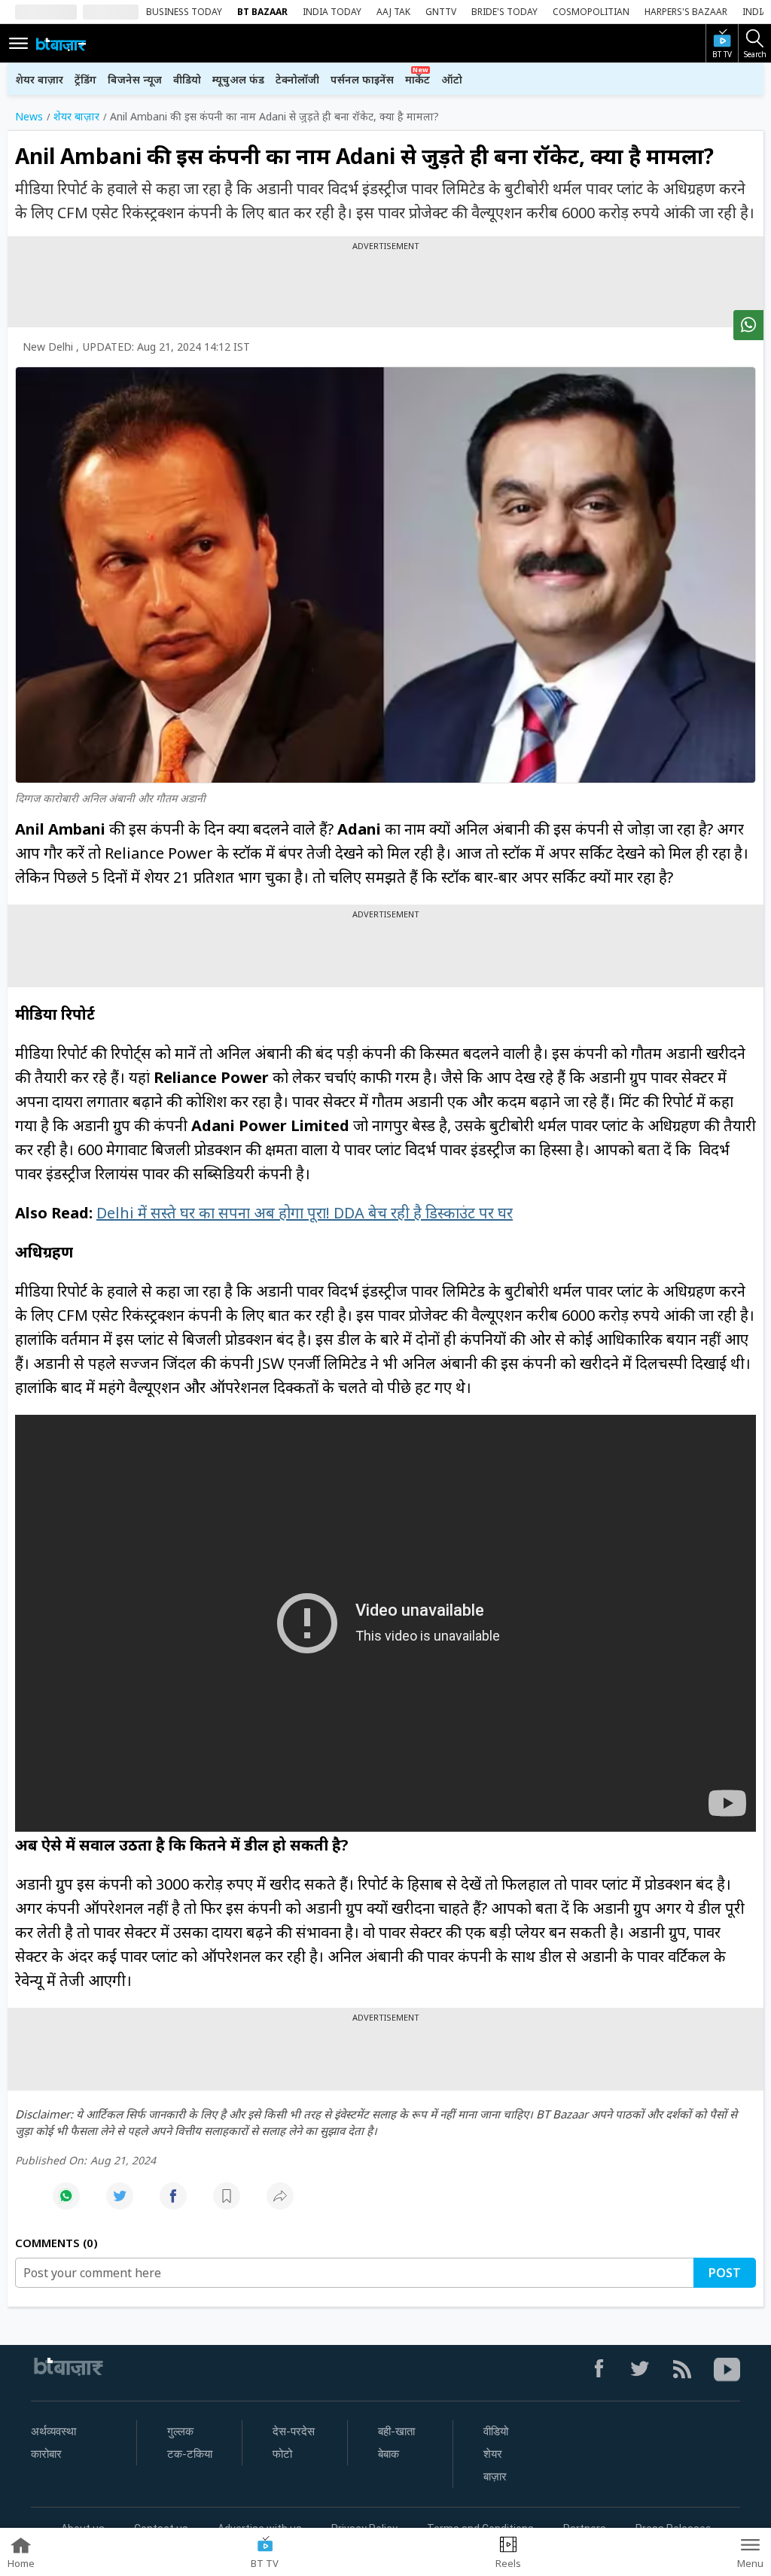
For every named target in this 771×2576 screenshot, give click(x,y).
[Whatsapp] (66, 2204)
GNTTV (441, 12)
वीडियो (187, 79)
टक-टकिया (190, 2454)
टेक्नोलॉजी (297, 79)
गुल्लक (180, 2432)
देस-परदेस (294, 2432)
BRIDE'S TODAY (504, 12)
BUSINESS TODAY (184, 12)
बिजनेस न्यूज (135, 79)
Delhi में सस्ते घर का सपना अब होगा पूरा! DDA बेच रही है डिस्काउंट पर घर (305, 1213)
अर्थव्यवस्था (53, 2432)
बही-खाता (396, 2432)
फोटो (282, 2454)
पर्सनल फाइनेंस (362, 79)
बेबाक (389, 2454)
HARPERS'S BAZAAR (686, 12)
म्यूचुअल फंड (238, 79)
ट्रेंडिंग (85, 79)
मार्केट (417, 79)
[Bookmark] (227, 2204)
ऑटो (452, 79)
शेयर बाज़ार (39, 79)
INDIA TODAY (332, 12)
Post (725, 2273)
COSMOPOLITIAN (591, 12)
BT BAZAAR (262, 12)
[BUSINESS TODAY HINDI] (61, 44)
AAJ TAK (393, 12)
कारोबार (46, 2454)
